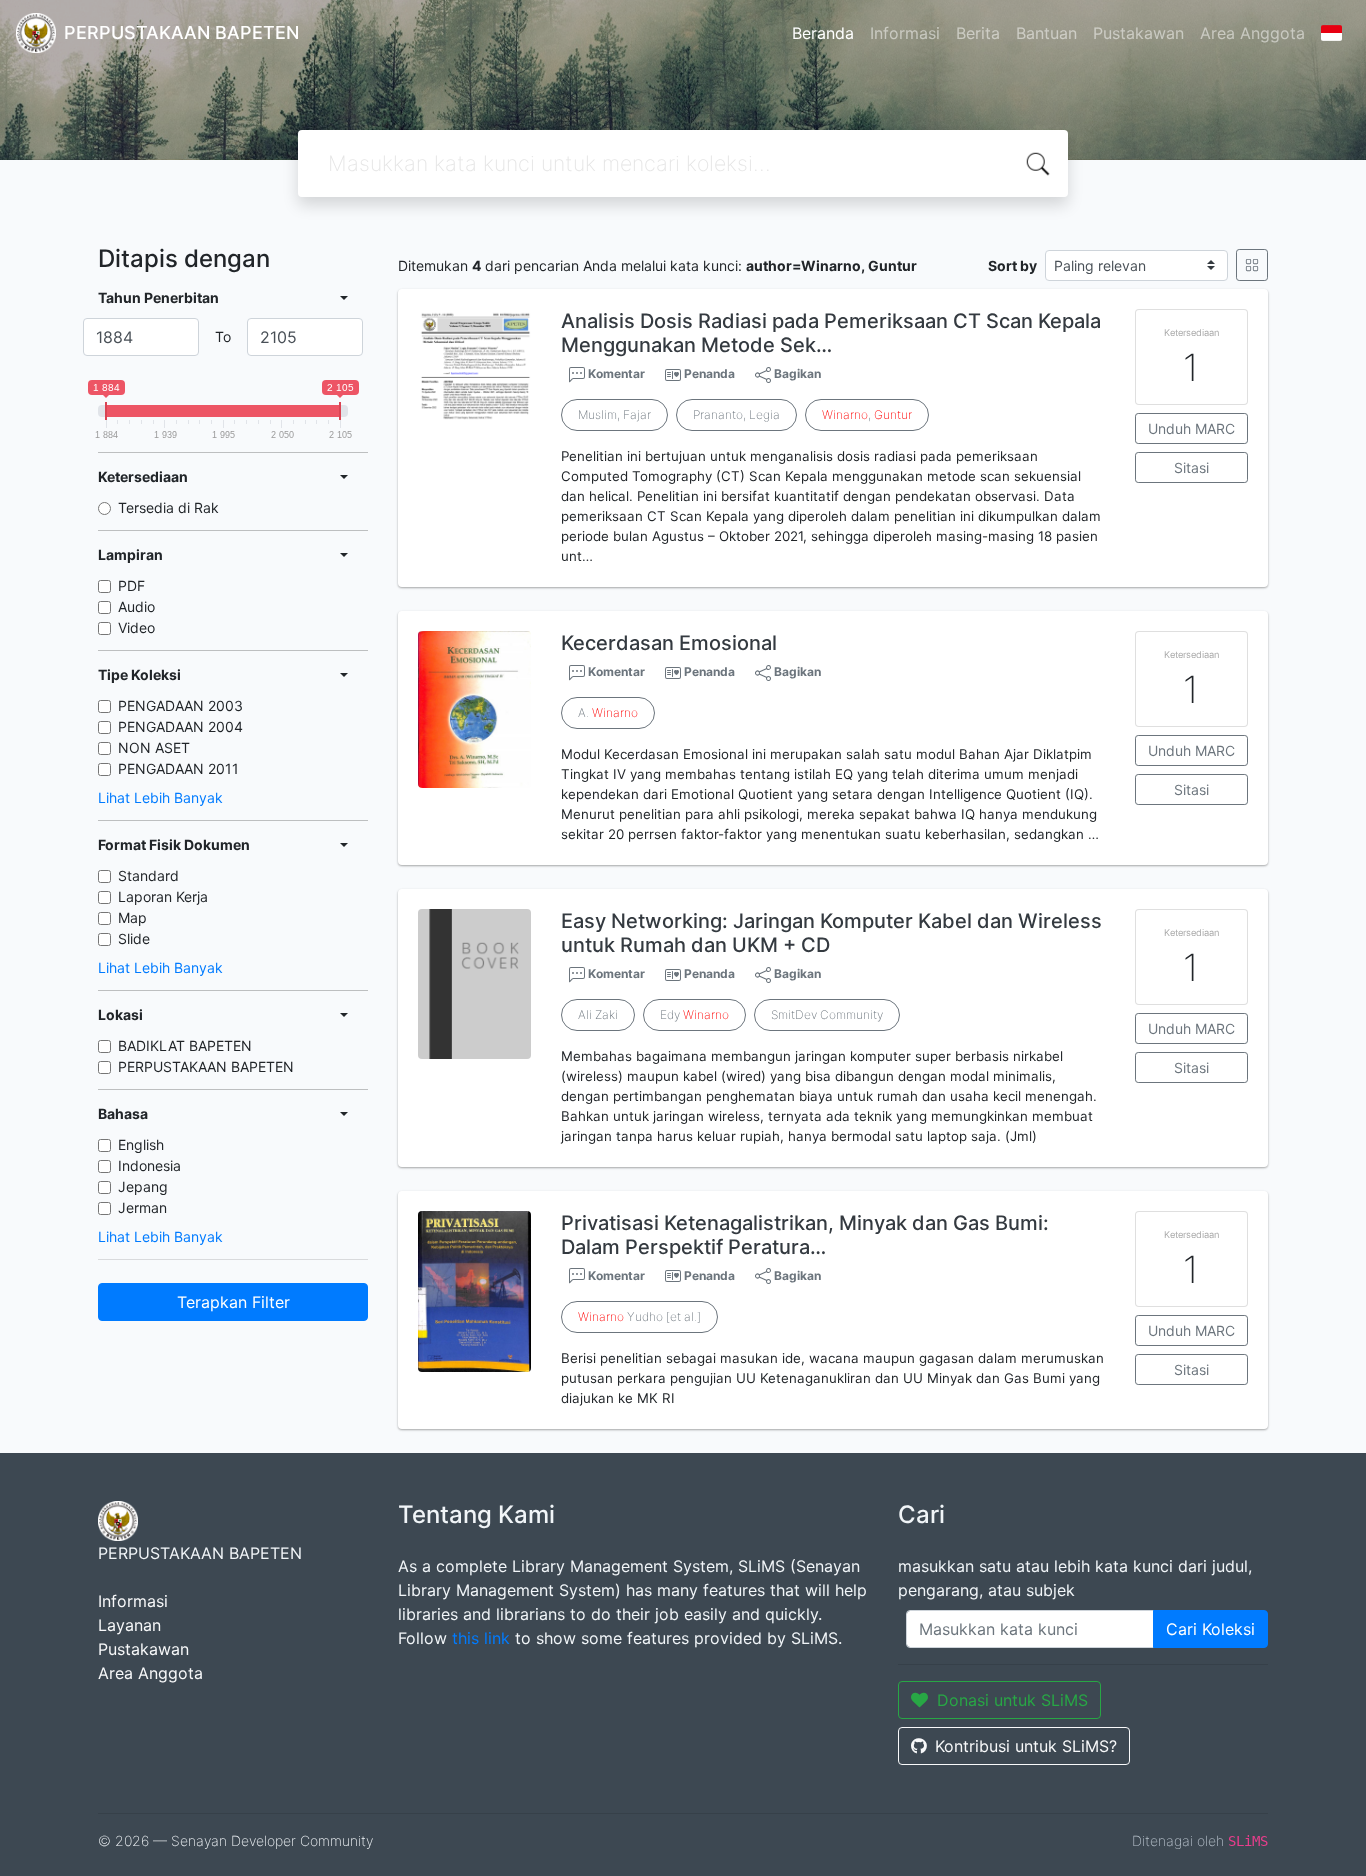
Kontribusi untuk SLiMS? (1026, 1746)
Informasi (905, 33)
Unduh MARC (1191, 428)
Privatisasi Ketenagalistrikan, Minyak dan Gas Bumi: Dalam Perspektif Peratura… (805, 1235)
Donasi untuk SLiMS (1012, 1700)
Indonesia (149, 1165)
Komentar (615, 373)
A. (608, 712)
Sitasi (1191, 467)
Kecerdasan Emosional (669, 643)
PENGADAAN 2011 (178, 768)
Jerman (142, 1207)
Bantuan (1046, 33)
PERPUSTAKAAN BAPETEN (206, 1066)
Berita (978, 33)
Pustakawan (1138, 33)
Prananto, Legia (736, 414)
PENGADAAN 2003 (180, 705)
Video (136, 627)
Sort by (1012, 265)
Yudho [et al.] (639, 1316)
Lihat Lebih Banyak (160, 797)
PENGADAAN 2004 (180, 726)
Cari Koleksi (1210, 1629)
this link (481, 1638)
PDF (131, 585)
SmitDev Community (827, 1014)
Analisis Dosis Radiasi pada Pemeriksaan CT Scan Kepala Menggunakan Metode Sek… (831, 333)
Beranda (823, 33)
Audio (136, 606)
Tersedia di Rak (168, 507)
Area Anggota (1252, 33)
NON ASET (154, 747)
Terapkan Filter (233, 1302)
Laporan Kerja (163, 896)
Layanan (129, 1625)
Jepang (143, 1186)
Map (132, 917)
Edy (694, 1014)
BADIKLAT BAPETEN (185, 1045)
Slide (134, 938)
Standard (148, 875)
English (141, 1144)
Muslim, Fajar (614, 414)
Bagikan (796, 373)
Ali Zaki (598, 1014)
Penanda (709, 373)
